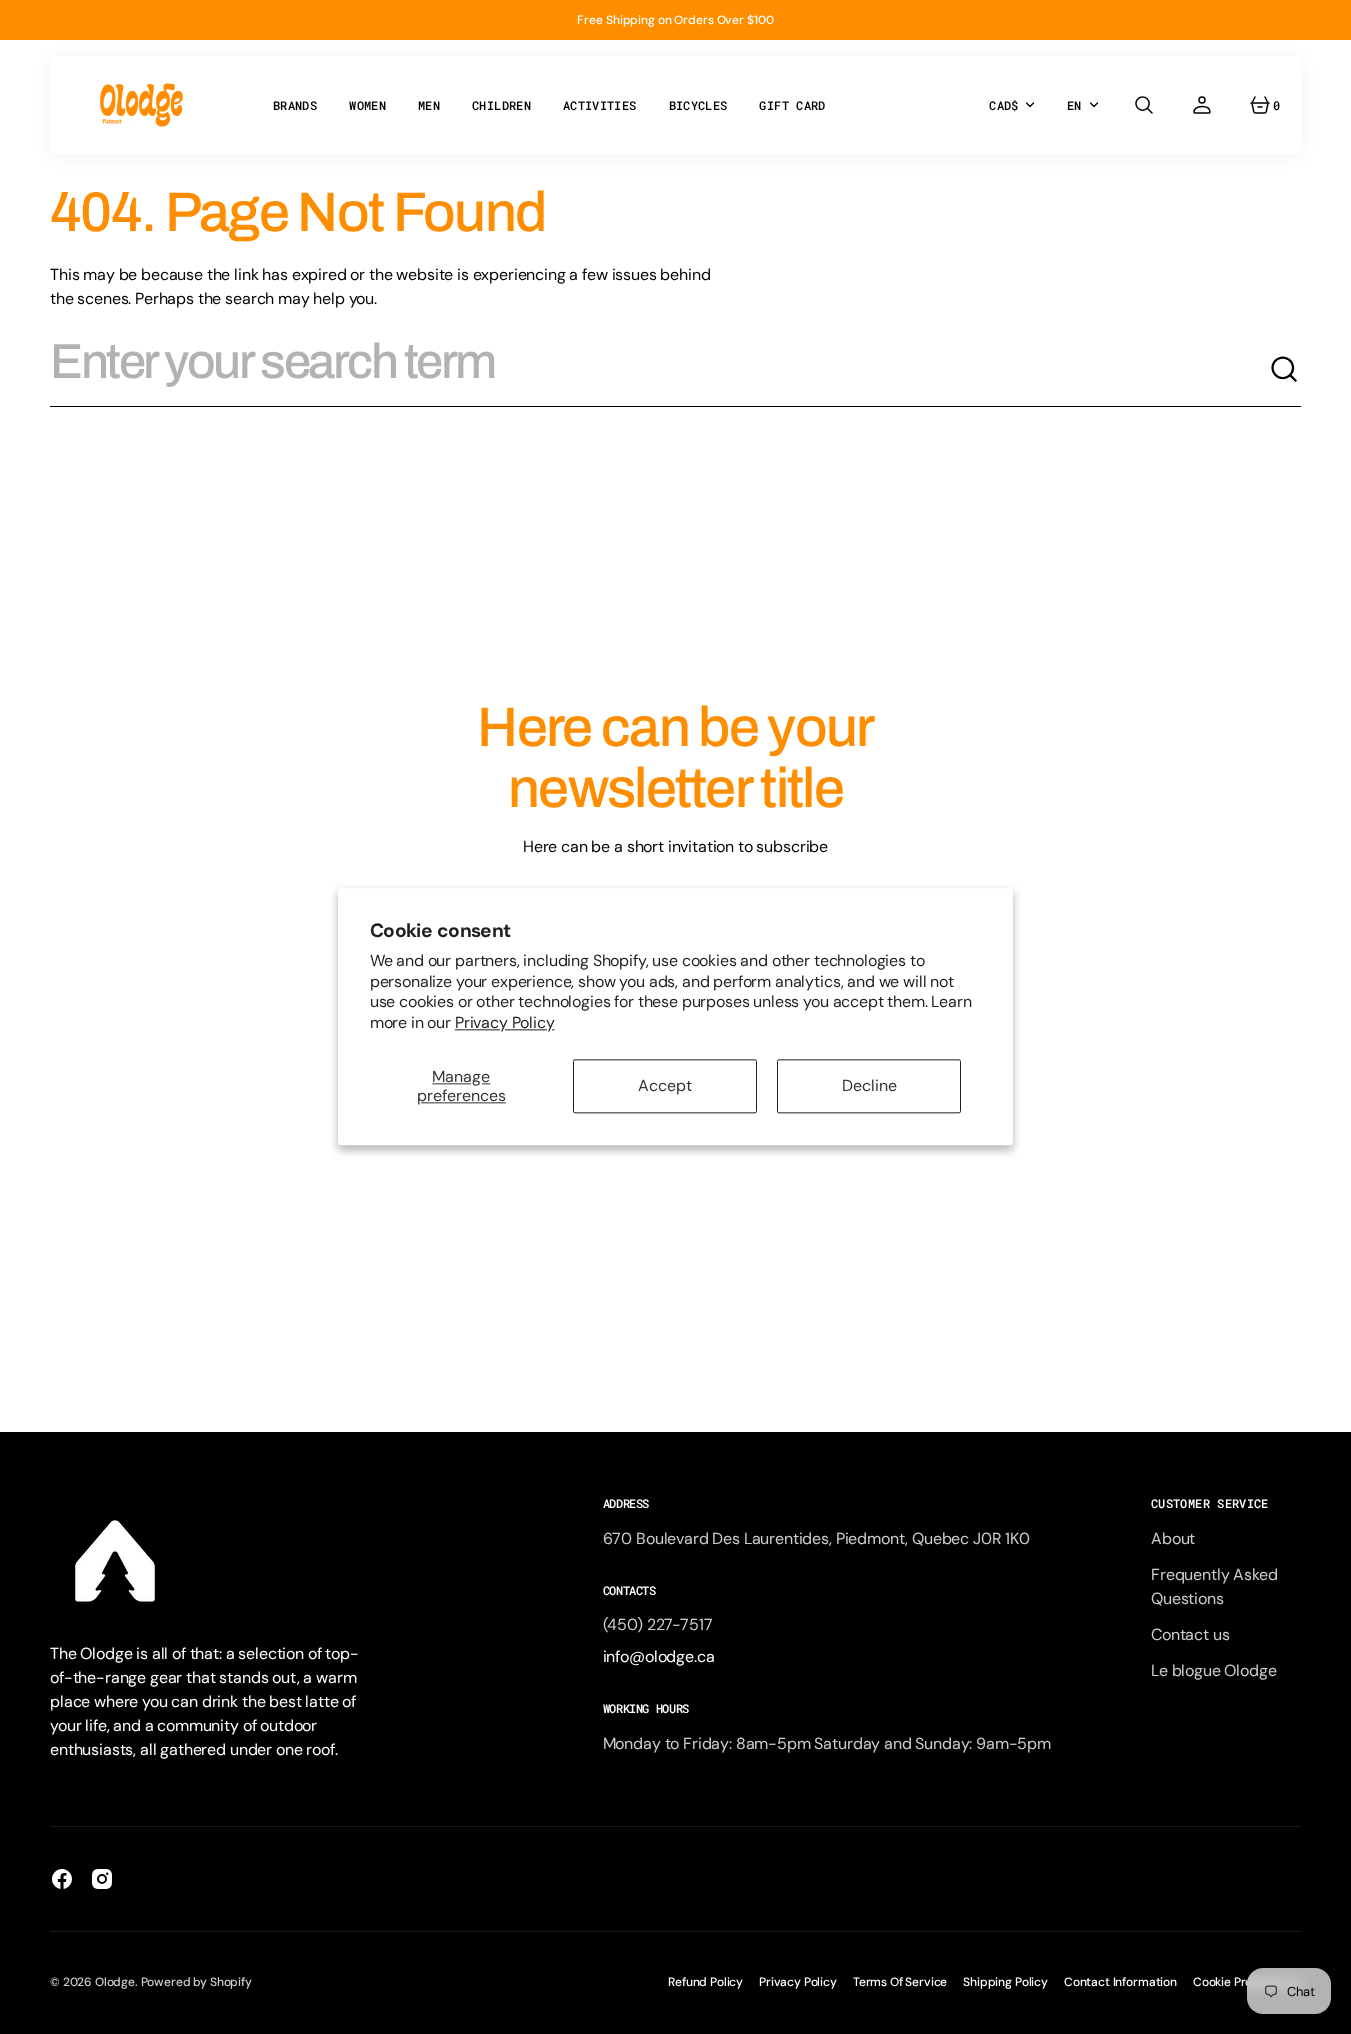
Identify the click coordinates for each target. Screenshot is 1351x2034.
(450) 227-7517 (658, 1624)
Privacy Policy (505, 1022)
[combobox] (659, 370)
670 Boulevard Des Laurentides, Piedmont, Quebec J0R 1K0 (816, 1538)
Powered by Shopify (196, 1982)
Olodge (115, 1982)
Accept (665, 1086)
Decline (869, 1086)
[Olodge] (141, 105)
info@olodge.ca (659, 1656)
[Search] (1285, 370)
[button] (1144, 105)
